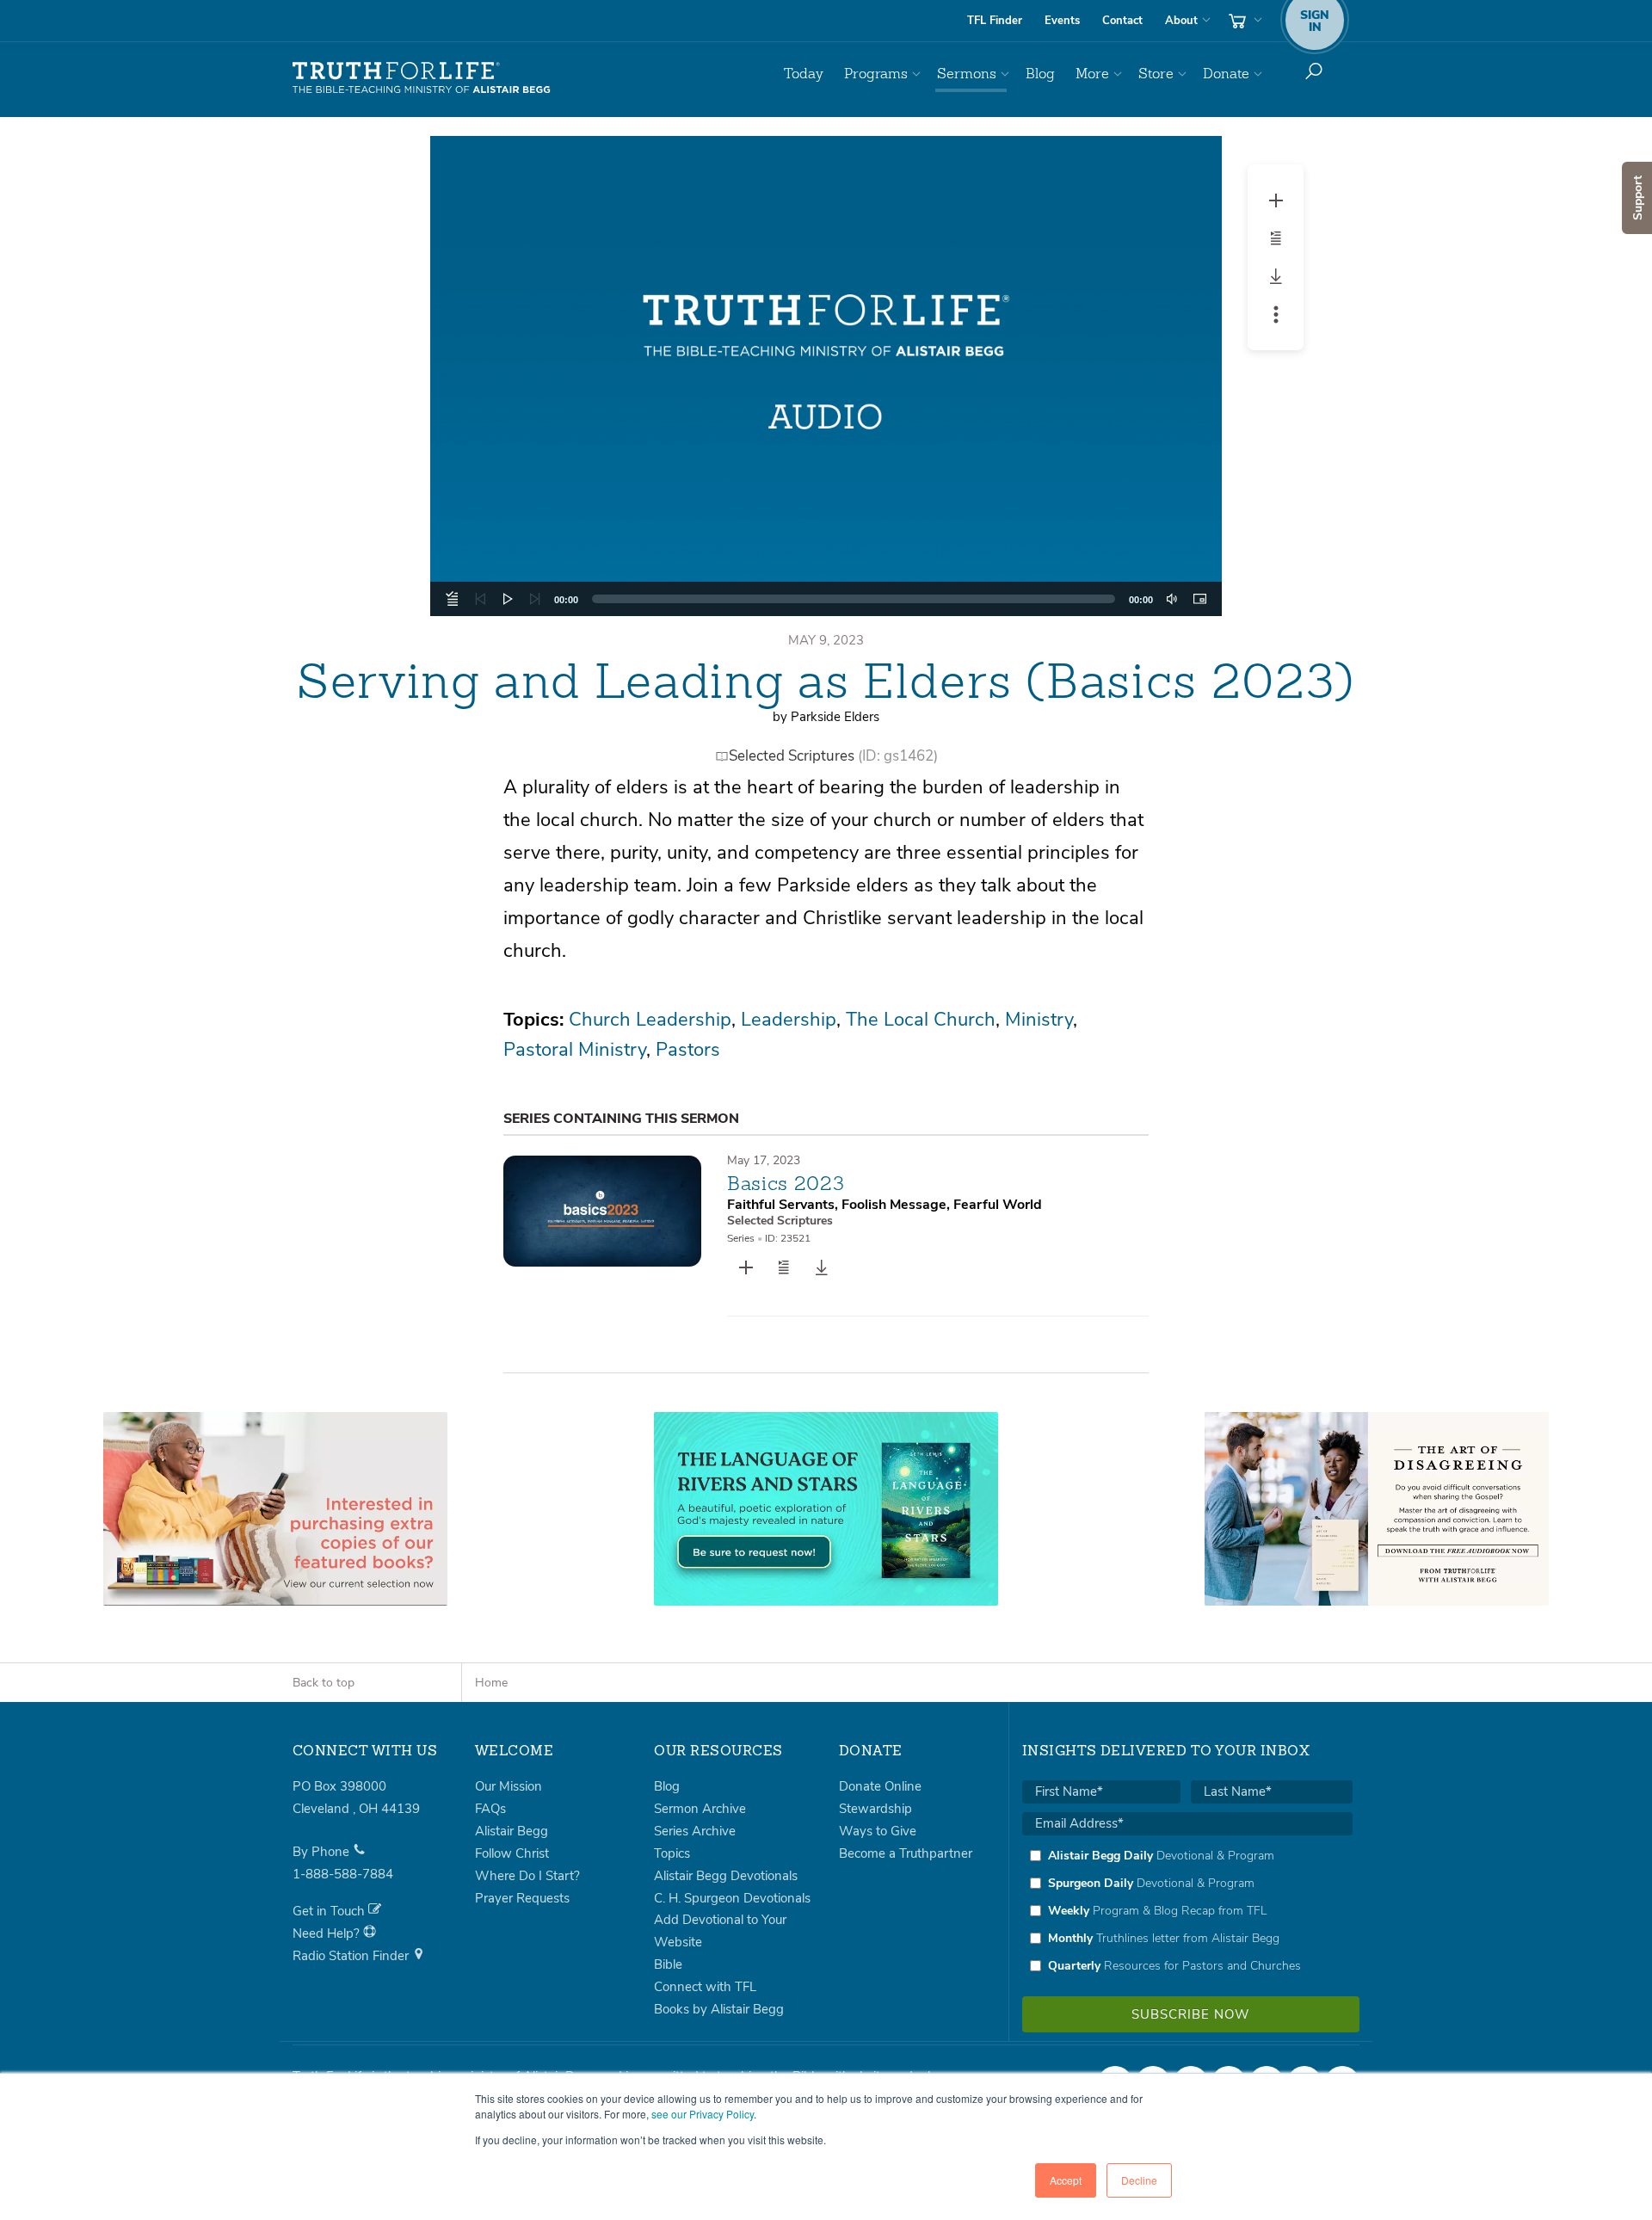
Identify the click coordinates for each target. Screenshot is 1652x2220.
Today (804, 74)
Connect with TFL (705, 1987)
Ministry (1039, 1020)
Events (1062, 21)
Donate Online (880, 1786)
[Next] (535, 599)
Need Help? (328, 1933)
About (1181, 21)
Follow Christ (512, 1853)
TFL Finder (995, 21)
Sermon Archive (700, 1809)
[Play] (508, 599)
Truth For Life (422, 78)
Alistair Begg (512, 1831)
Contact (1122, 21)
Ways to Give (878, 1831)
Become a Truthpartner (906, 1853)
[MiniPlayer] (1199, 599)
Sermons (967, 74)
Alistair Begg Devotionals (726, 1876)
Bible (668, 1964)
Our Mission (509, 1786)
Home (491, 1683)
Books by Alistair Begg (719, 2009)
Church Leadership (650, 1020)
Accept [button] (1066, 2180)
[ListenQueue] (453, 599)
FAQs (490, 1809)
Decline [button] (1139, 2180)
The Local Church (921, 1020)
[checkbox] (1187, 1910)
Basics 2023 (786, 1183)
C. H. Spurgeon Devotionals (732, 1898)
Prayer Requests (522, 1898)
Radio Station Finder (352, 1956)
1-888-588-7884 (343, 1874)
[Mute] (1172, 599)
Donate (1226, 74)
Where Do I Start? (527, 1876)
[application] (826, 599)
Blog (1040, 74)
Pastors (688, 1050)
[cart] (1243, 21)
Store (1156, 74)
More (1092, 74)
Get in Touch (330, 1911)
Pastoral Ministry (575, 1050)
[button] (826, 376)
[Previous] (480, 599)
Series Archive (695, 1831)
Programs (876, 74)
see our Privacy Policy (703, 2114)
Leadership (789, 1020)
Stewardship (875, 1809)
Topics (672, 1853)
